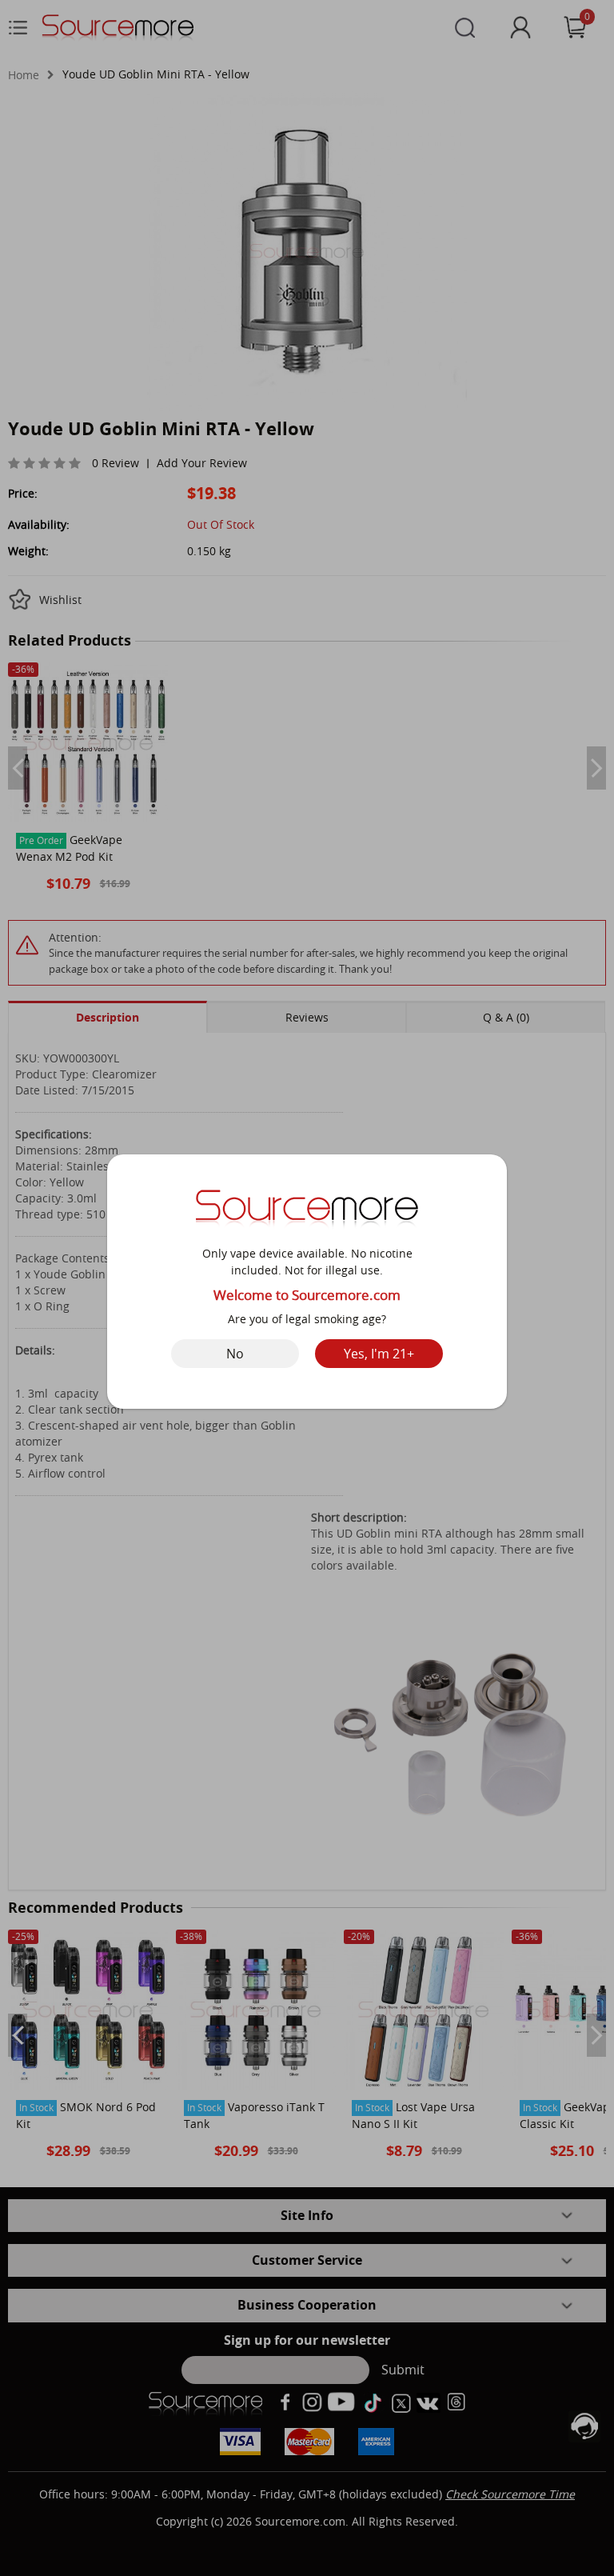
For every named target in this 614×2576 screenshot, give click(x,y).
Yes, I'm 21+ (379, 1354)
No (235, 1354)
